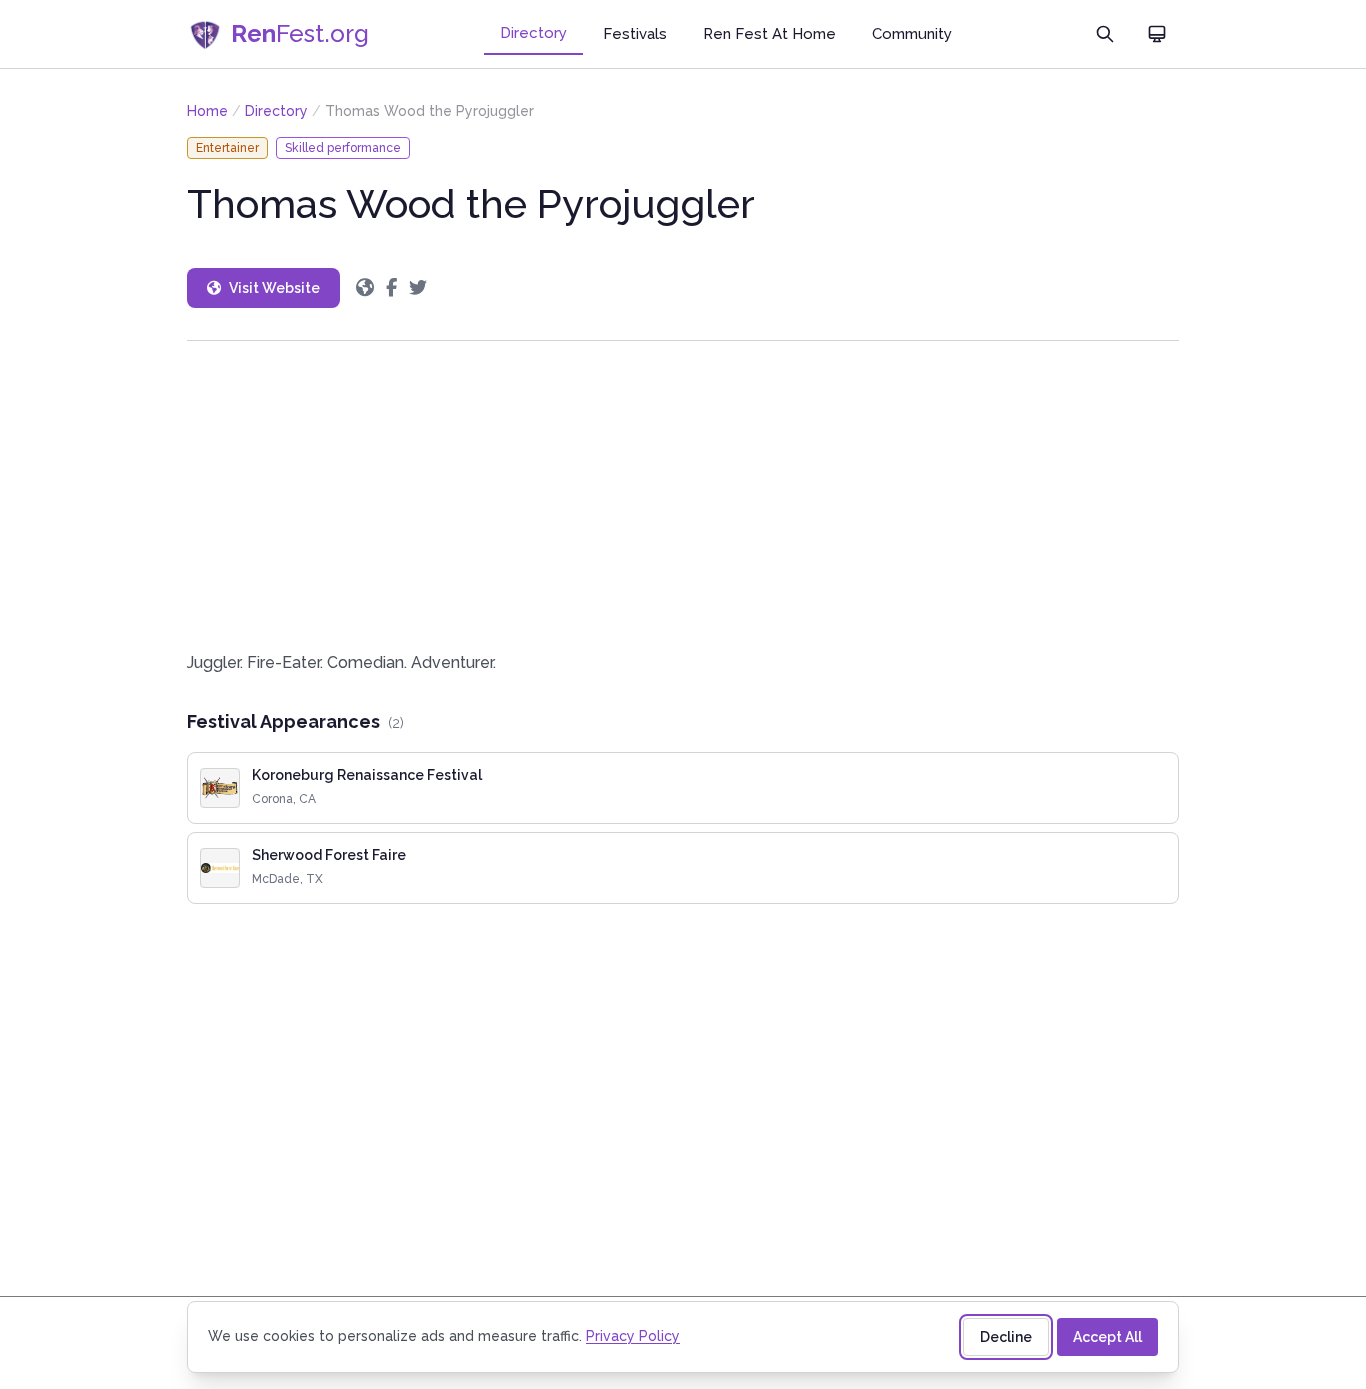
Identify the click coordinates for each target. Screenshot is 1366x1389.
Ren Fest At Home (769, 34)
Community (912, 34)
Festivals (635, 34)
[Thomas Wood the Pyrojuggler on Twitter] (418, 288)
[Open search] (1105, 34)
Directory (533, 33)
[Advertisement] (683, 495)
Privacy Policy (633, 1336)
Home (207, 111)
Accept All (1107, 1337)
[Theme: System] (1157, 34)
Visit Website (274, 288)
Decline (1006, 1337)
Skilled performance (343, 148)
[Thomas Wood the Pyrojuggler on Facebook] (391, 288)
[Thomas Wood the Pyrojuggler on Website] (365, 288)
